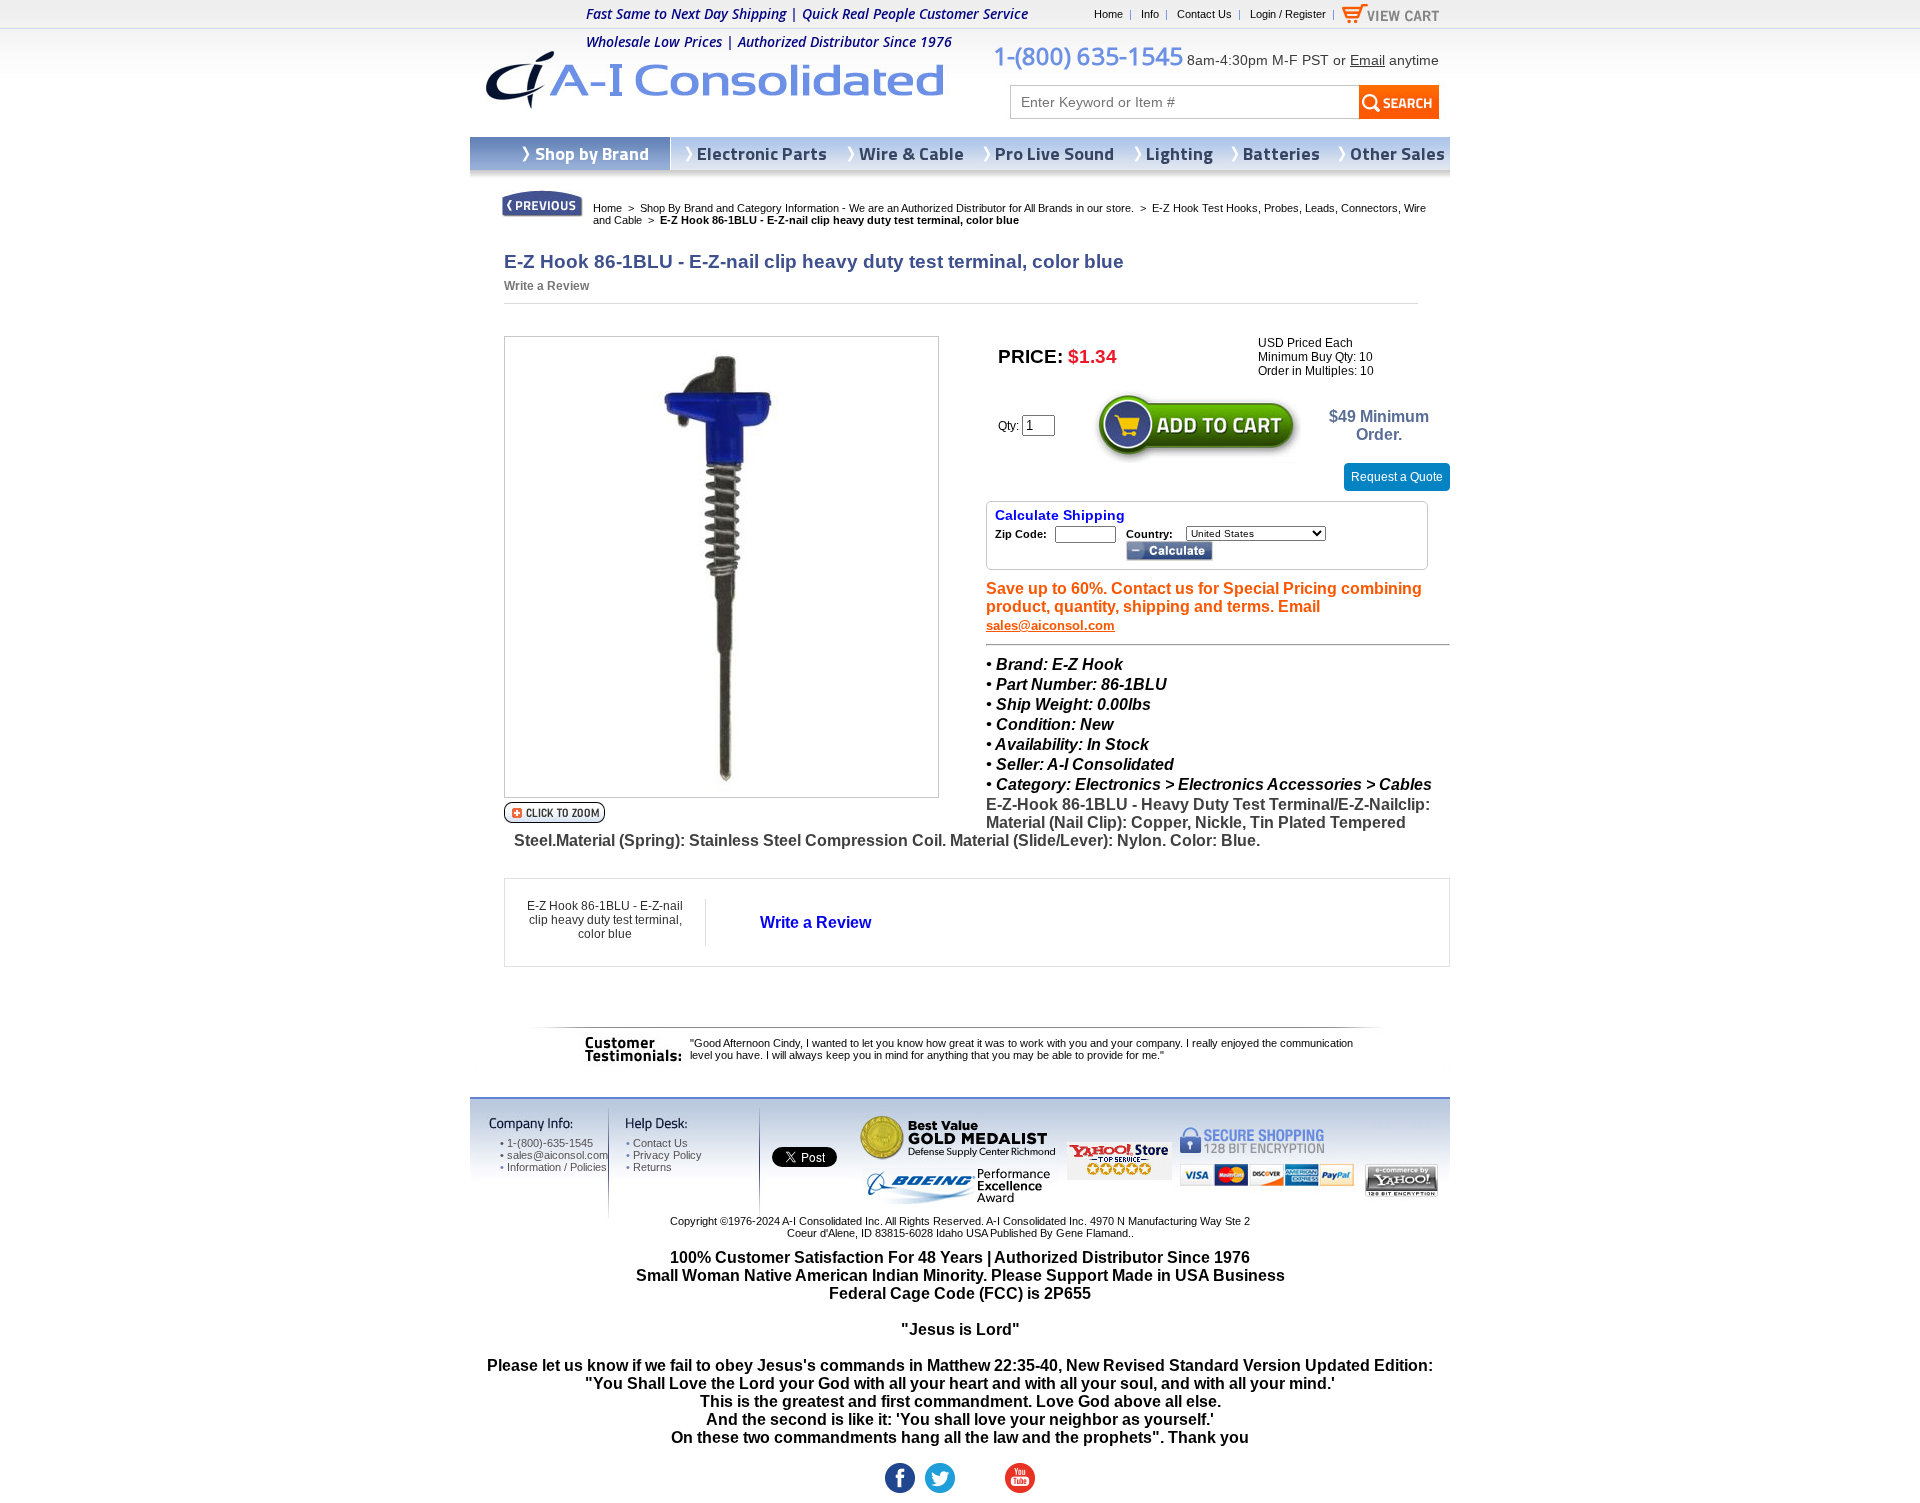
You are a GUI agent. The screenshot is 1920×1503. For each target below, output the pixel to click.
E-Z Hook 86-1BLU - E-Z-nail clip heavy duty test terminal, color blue (605, 920)
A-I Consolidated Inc (831, 1221)
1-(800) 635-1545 (1088, 55)
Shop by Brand (592, 153)
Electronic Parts (762, 153)
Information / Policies (553, 1167)
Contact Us (1204, 14)
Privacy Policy (664, 1155)
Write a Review (546, 286)
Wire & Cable (911, 153)
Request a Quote (1397, 477)
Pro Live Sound (1054, 153)
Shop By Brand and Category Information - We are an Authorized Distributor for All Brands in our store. (887, 208)
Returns (649, 1167)
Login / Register (1288, 14)
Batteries (1281, 153)
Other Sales (1397, 153)
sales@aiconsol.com (1050, 625)
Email (1367, 60)
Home (1108, 14)
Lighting (1179, 153)
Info (1150, 14)
